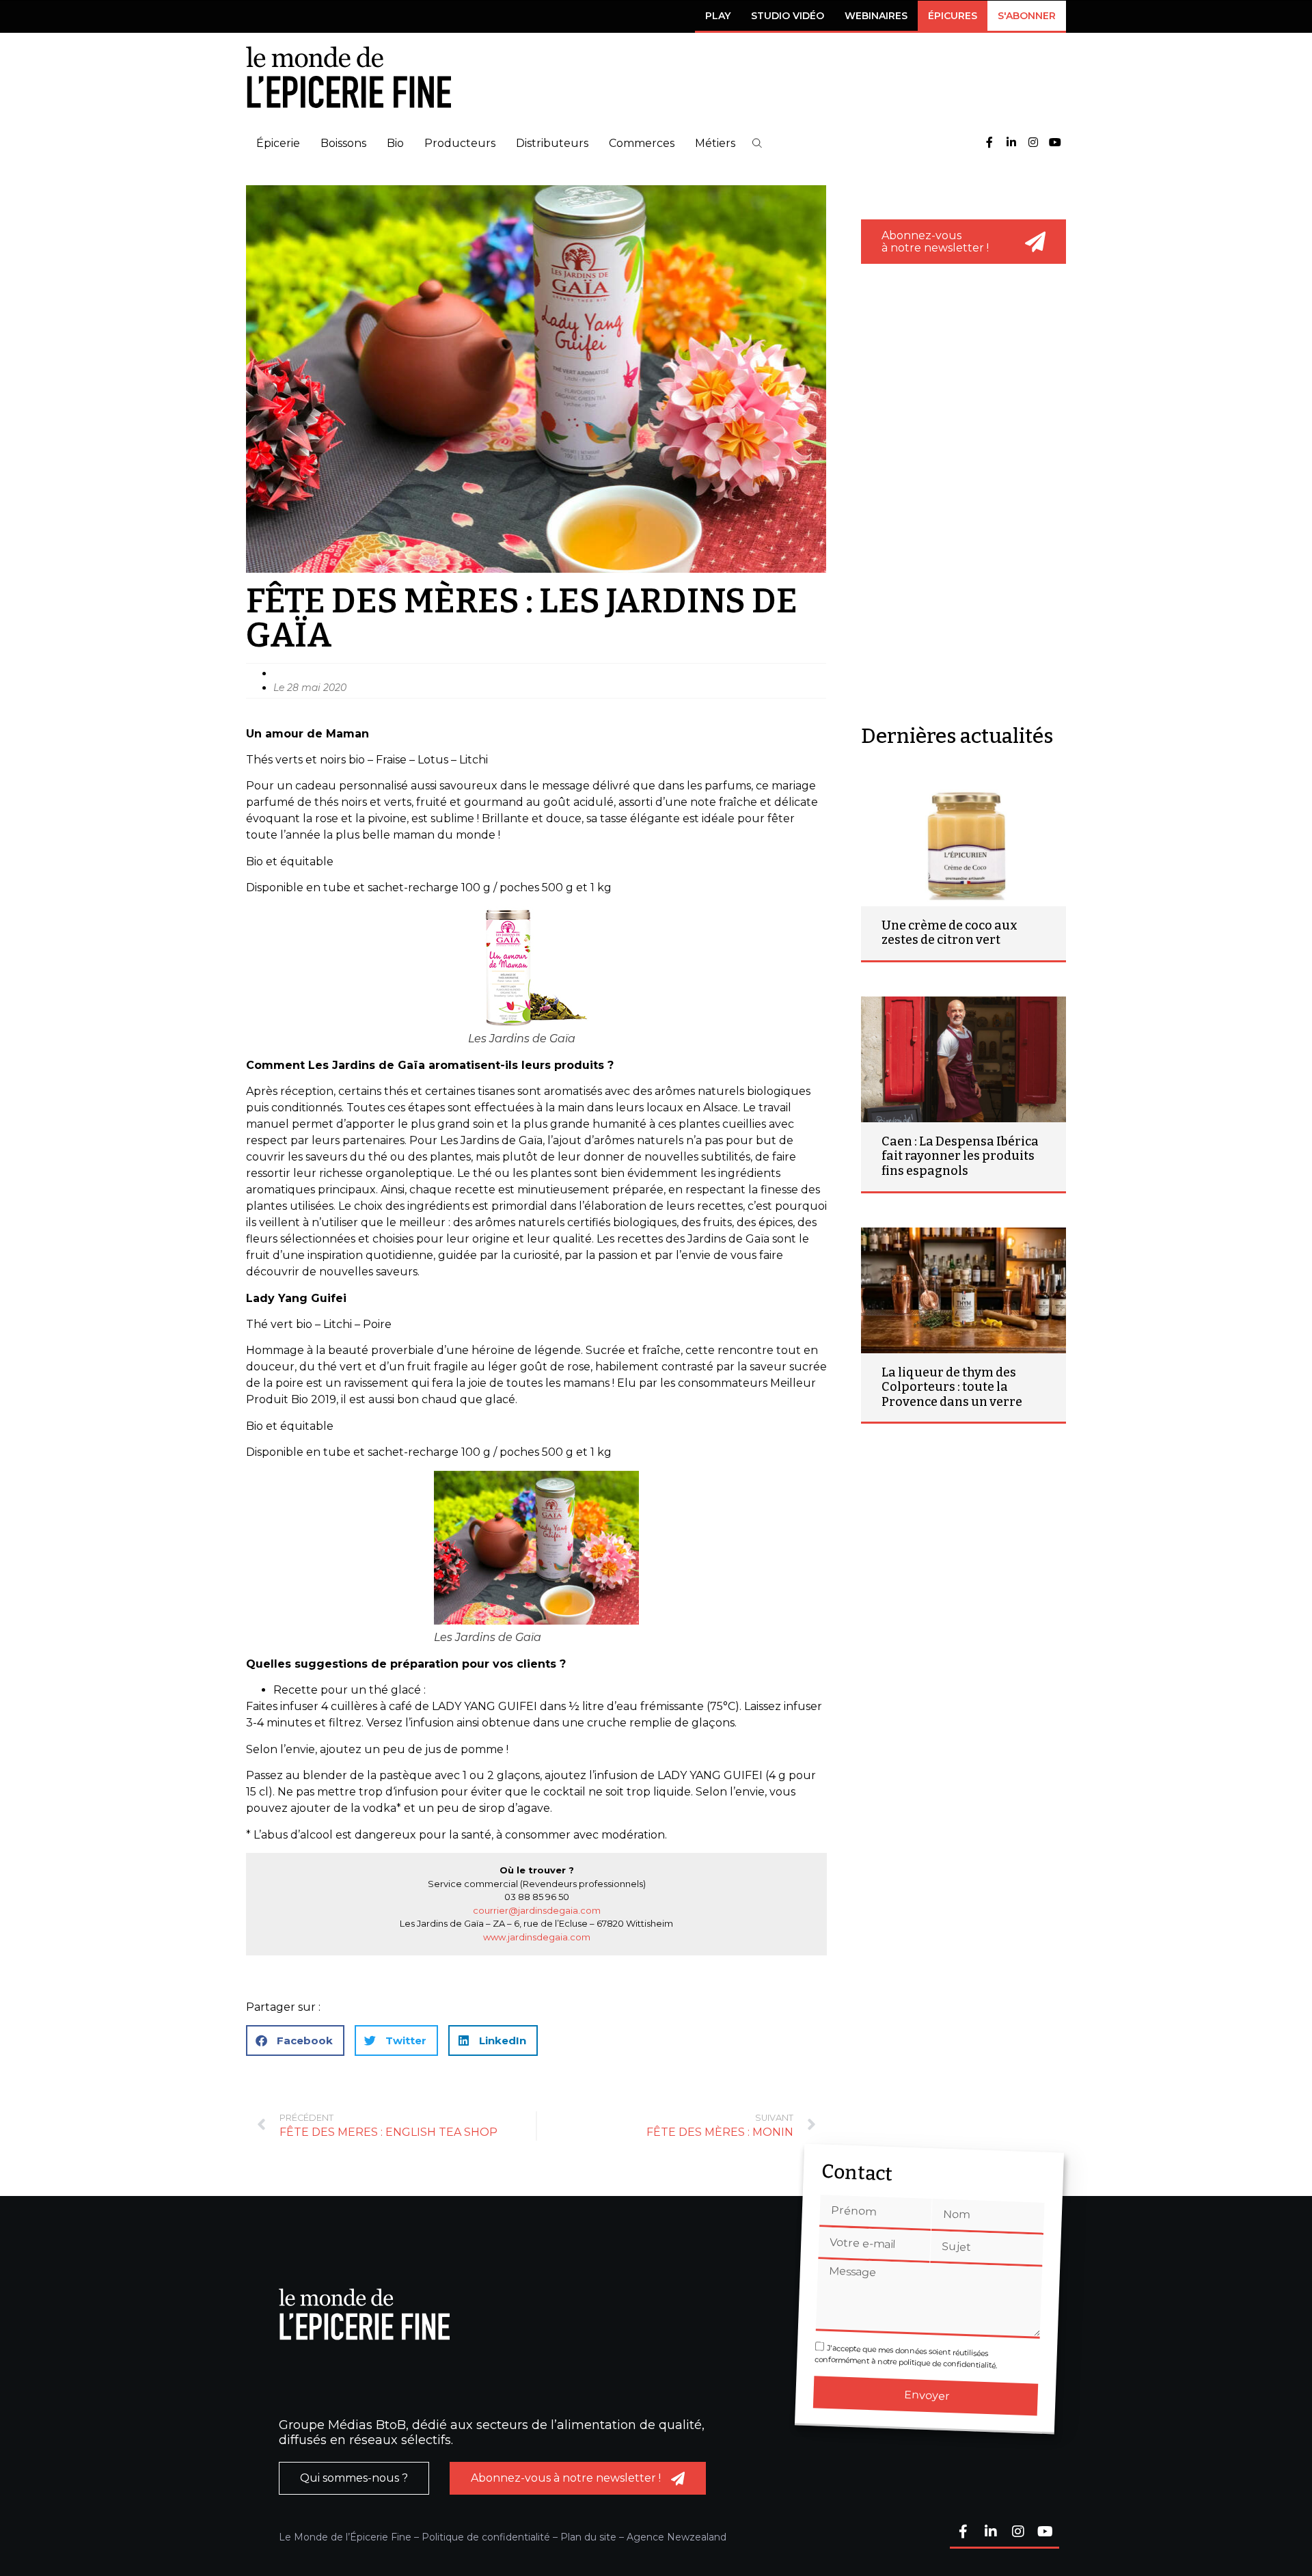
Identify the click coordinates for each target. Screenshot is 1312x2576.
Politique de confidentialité (486, 2537)
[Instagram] (1033, 143)
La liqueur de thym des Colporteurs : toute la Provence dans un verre (952, 1387)
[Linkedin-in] (1011, 143)
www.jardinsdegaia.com (537, 1937)
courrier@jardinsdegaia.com (537, 1910)
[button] (757, 143)
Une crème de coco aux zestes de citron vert (949, 933)
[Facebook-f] (989, 143)
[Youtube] (1055, 143)
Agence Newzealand (676, 2537)
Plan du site (588, 2537)
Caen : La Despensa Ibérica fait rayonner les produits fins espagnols (960, 1156)
